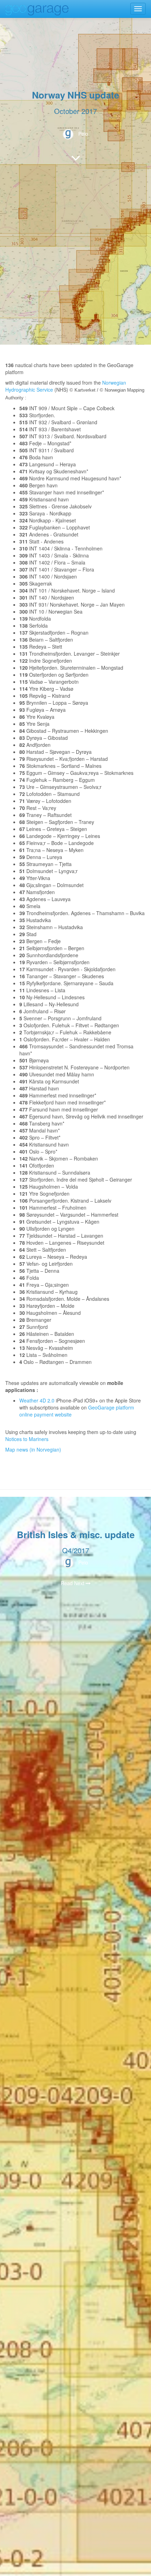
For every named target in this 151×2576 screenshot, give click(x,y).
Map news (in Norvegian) (33, 1449)
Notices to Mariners (27, 1439)
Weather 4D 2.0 (38, 1400)
